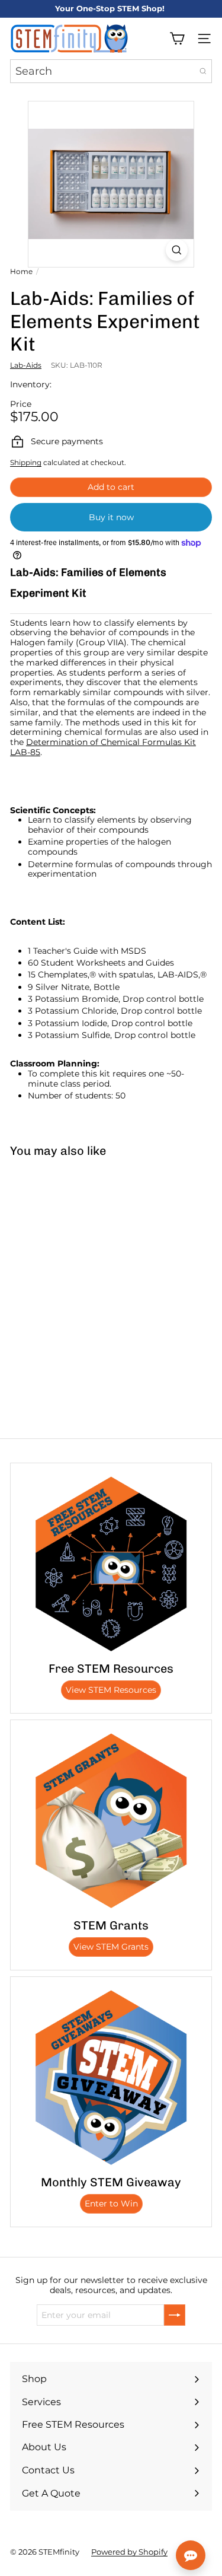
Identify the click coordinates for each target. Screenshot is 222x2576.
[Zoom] (177, 250)
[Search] (203, 71)
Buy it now (111, 517)
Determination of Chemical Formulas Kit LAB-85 (103, 747)
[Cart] (177, 39)
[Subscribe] (175, 2315)
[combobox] (111, 71)
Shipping (26, 462)
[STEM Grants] (111, 1821)
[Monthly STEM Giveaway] (111, 2077)
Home (21, 272)
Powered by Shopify (129, 2552)
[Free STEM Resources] (111, 1564)
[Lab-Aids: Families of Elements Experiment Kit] (75, 1255)
